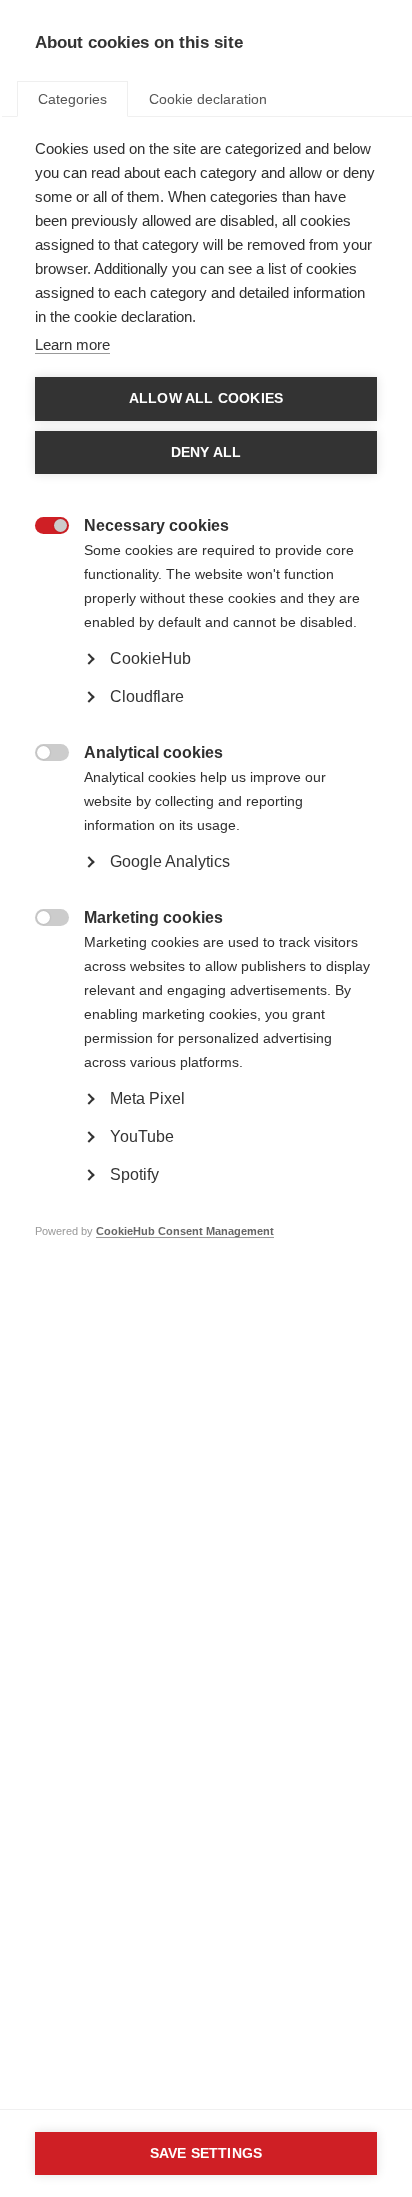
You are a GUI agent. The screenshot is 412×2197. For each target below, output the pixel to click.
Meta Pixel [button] (147, 1098)
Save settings (206, 2153)
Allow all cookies (206, 398)
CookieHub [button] (150, 658)
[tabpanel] (206, 720)
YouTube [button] (142, 1136)
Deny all (206, 452)
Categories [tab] (72, 99)
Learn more (72, 344)
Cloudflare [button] (147, 696)
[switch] (41, 527)
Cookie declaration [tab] (208, 99)
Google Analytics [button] (170, 861)
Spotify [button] (134, 1174)
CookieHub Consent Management (185, 1231)
